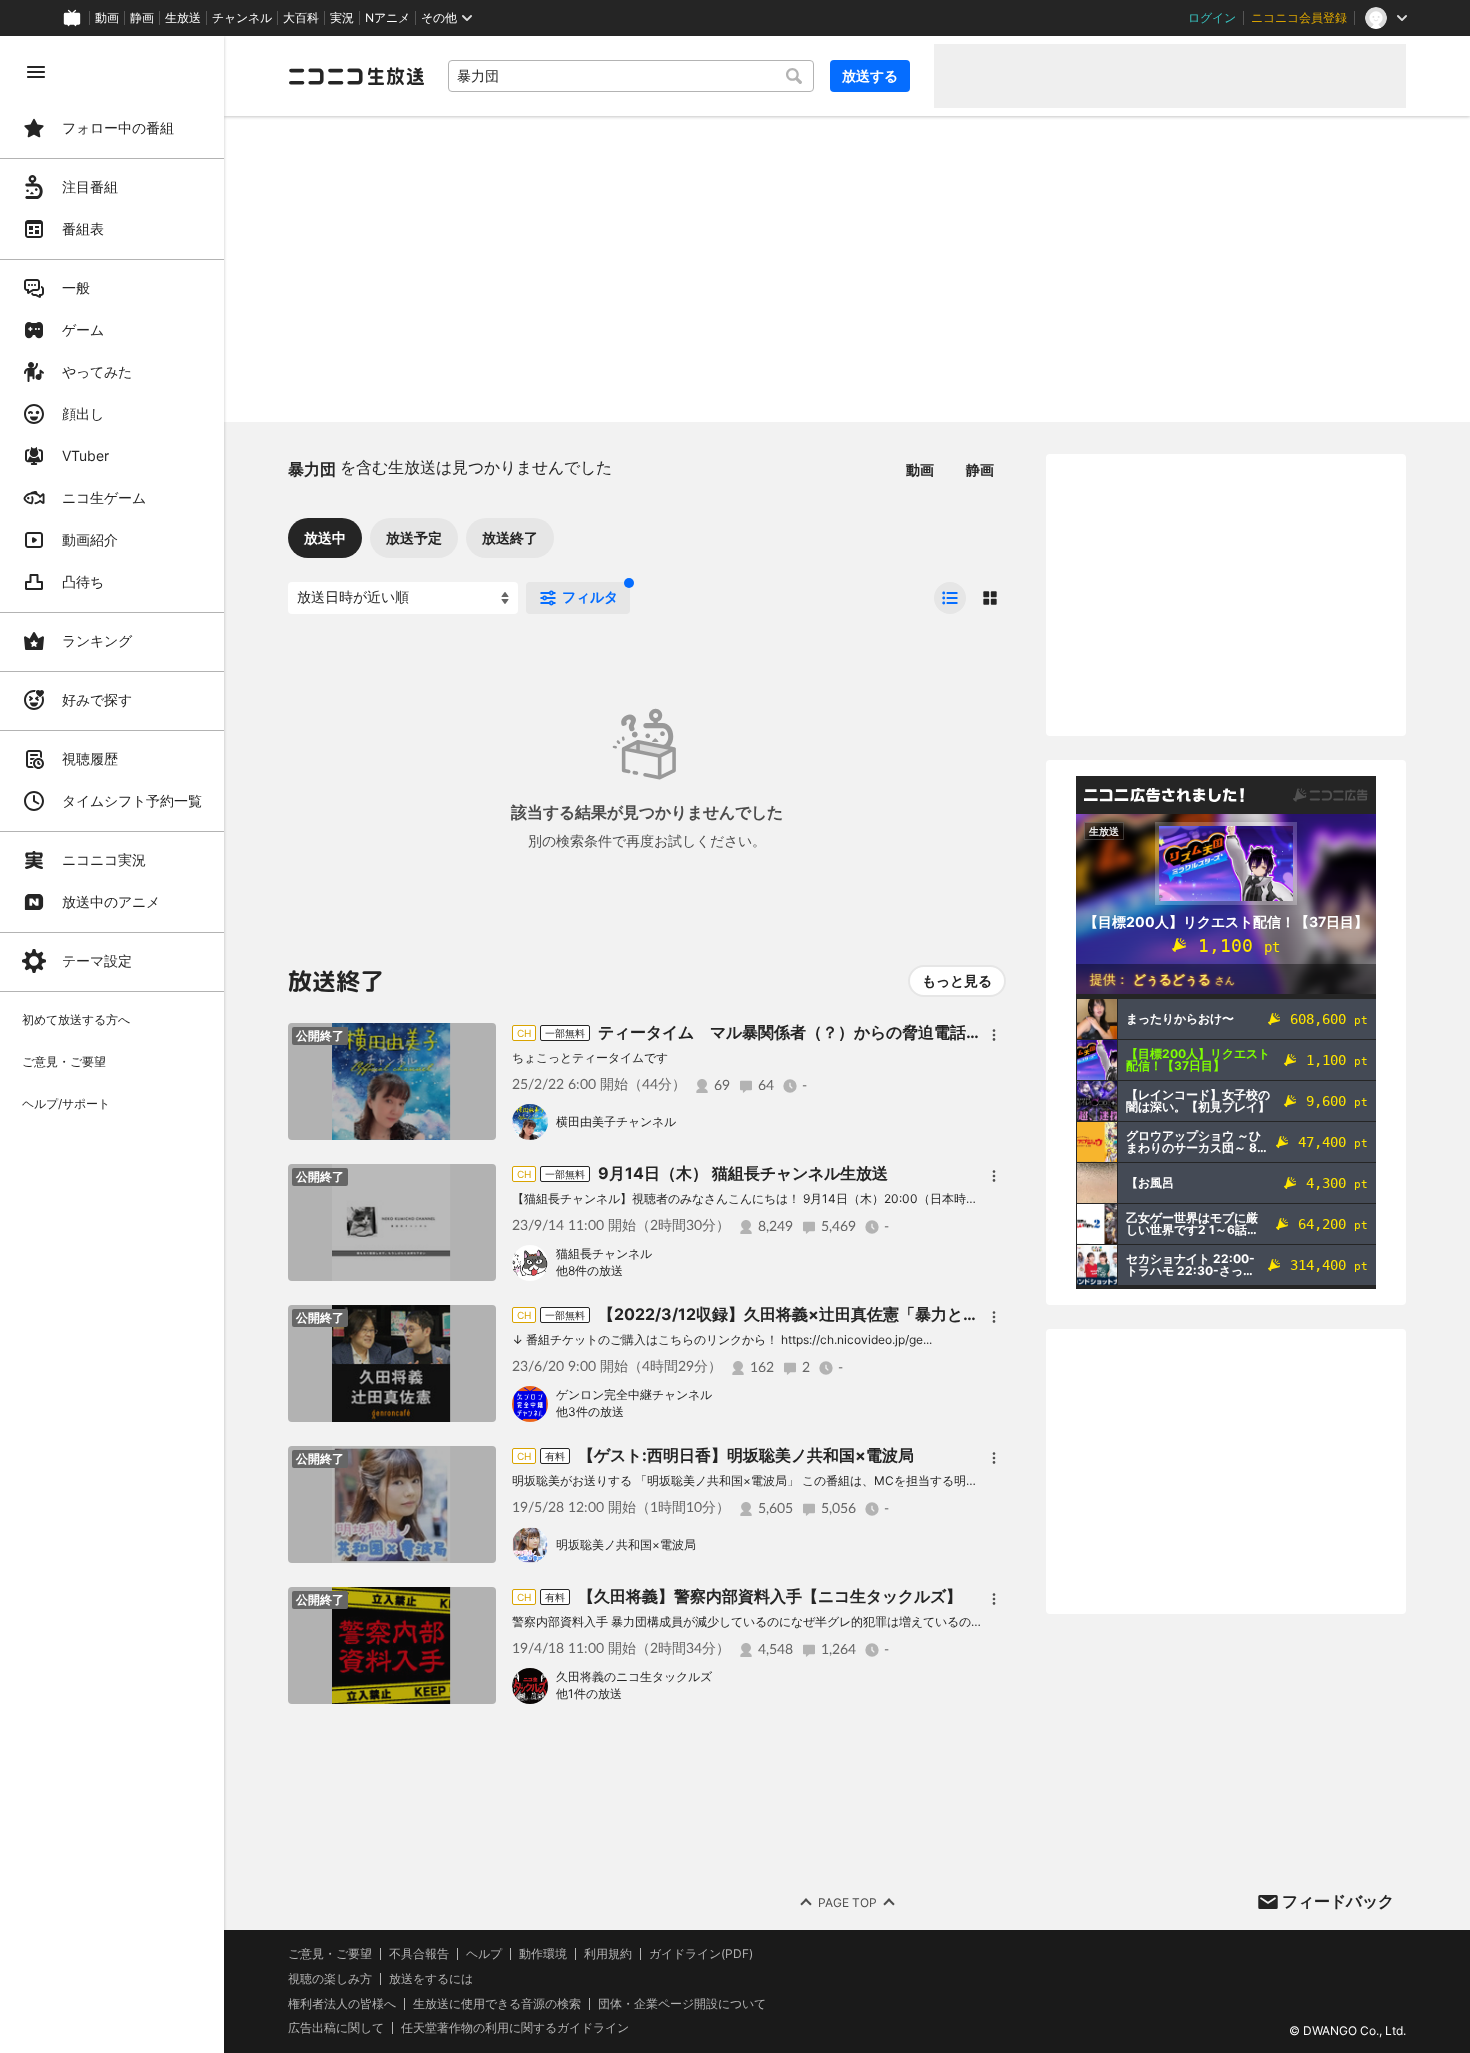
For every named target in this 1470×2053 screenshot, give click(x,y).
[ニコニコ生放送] (356, 76)
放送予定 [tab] (414, 537)
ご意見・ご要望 (330, 1953)
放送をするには (431, 1979)
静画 (142, 18)
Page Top (847, 1902)
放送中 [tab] (325, 537)
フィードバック (1338, 1901)
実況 (342, 18)
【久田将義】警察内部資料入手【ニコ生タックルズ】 (770, 1596)
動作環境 (543, 1954)
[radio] (950, 598)
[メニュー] (994, 1035)
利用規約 (608, 1954)
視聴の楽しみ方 (330, 1978)
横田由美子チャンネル (616, 1121)
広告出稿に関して (336, 2027)
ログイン (1212, 18)
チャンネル (242, 18)
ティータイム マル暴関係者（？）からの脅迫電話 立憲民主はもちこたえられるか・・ (918, 1032)
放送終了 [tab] (510, 537)
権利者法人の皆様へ (342, 2003)
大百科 (301, 18)
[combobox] (631, 76)
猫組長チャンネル (604, 1253)
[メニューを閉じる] (36, 72)
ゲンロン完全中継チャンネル (634, 1394)
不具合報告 (419, 1954)
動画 (107, 18)
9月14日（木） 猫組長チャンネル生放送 (743, 1173)
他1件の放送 (589, 1693)
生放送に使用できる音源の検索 (497, 2004)
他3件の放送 (590, 1411)
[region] (112, 1044)
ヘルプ (484, 1954)
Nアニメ (387, 18)
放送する (870, 75)
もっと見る (957, 980)
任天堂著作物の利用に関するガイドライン (515, 2028)
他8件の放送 (589, 1270)
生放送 (183, 18)
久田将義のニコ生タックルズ (634, 1676)
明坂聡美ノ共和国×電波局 (626, 1544)
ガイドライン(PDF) (701, 1954)
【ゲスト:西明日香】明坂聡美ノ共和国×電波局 (746, 1455)
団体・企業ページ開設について (682, 2004)
